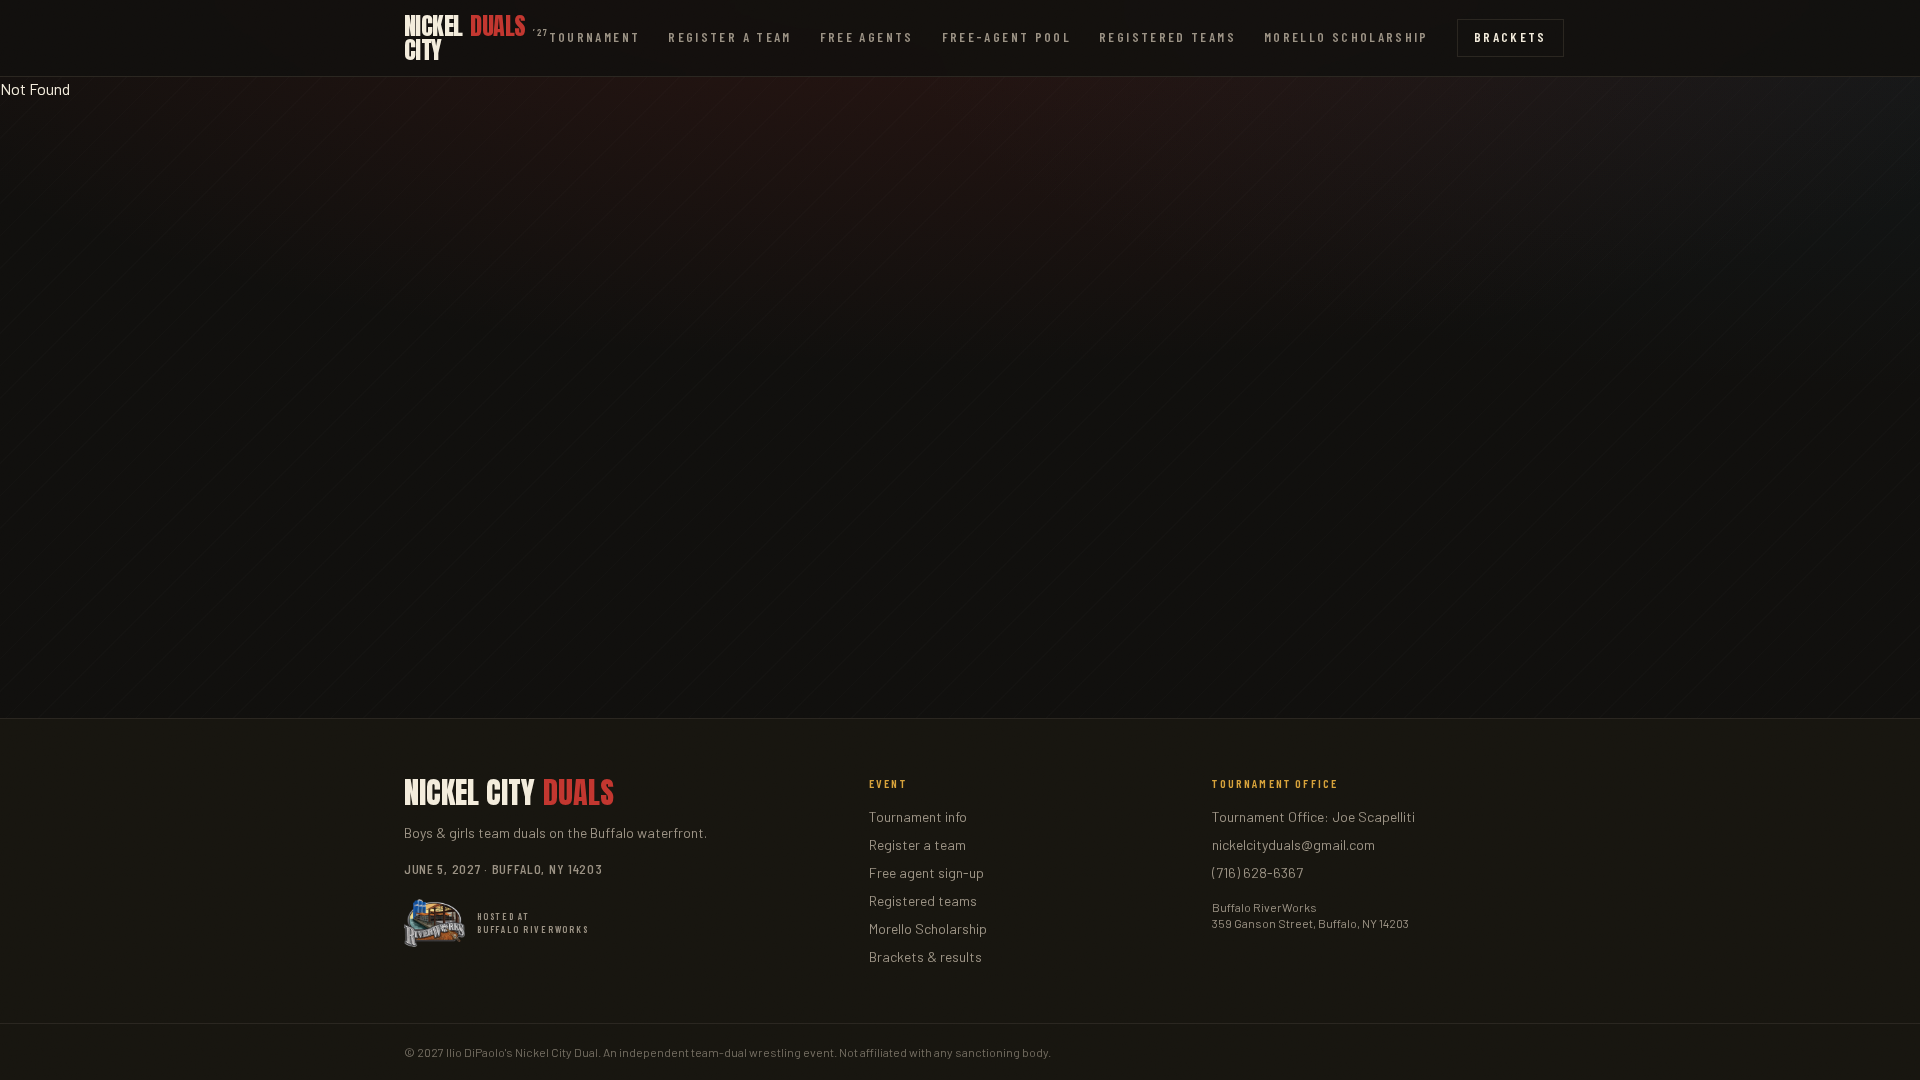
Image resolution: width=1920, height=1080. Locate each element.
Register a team (917, 844)
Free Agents (867, 37)
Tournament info (918, 816)
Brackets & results (925, 956)
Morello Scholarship (1346, 37)
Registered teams (923, 900)
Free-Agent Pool (1006, 37)
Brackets (1510, 37)
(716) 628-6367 (1257, 872)
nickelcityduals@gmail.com (1293, 844)
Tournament (595, 37)
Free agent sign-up (926, 872)
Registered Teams (1167, 37)
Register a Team (729, 37)
